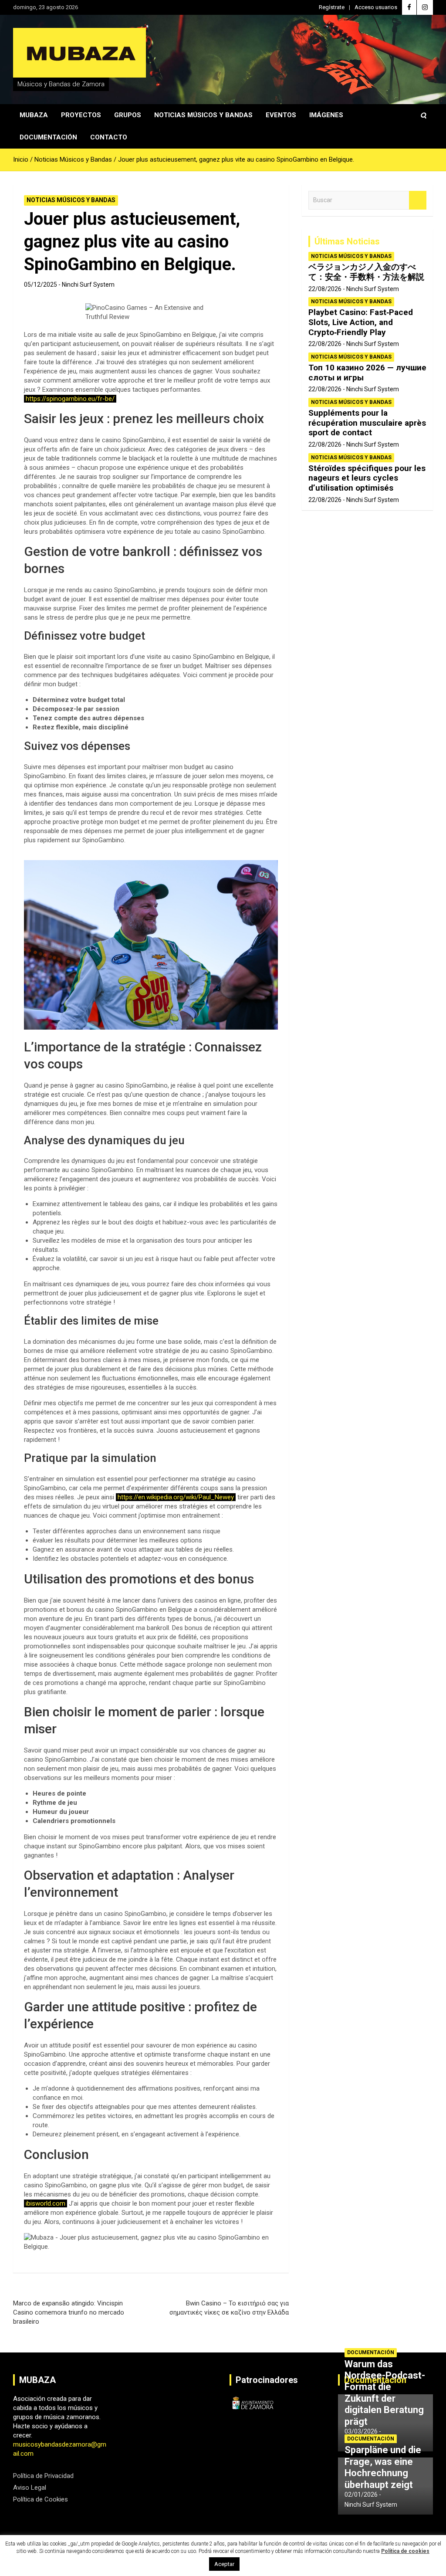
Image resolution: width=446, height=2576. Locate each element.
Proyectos (81, 115)
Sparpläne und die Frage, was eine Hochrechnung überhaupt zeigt (383, 2467)
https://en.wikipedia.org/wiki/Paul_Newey (176, 1497)
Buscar (418, 200)
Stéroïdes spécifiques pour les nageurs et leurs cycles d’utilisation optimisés (367, 478)
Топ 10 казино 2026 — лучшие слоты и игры (367, 373)
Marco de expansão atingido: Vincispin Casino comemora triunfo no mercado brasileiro (69, 2312)
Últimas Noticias (347, 241)
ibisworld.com (46, 2203)
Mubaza (34, 115)
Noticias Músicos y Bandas (203, 115)
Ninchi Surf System (88, 285)
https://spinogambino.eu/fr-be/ (70, 399)
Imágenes (326, 115)
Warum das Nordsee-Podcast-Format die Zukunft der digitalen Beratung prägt (385, 2393)
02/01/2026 (361, 2495)
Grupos (128, 115)
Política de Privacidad (43, 2476)
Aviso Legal (30, 2488)
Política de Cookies (41, 2499)
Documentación (48, 137)
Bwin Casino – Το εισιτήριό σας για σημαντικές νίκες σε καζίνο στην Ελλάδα (229, 2308)
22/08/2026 (325, 289)
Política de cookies (405, 2551)
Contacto (109, 137)
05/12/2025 (41, 285)
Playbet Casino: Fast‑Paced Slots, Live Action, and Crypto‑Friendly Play (361, 322)
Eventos (281, 115)
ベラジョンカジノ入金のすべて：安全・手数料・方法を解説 (366, 272)
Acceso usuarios (376, 7)
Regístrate (332, 7)
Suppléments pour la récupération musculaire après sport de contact (367, 423)
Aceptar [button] (224, 2564)
